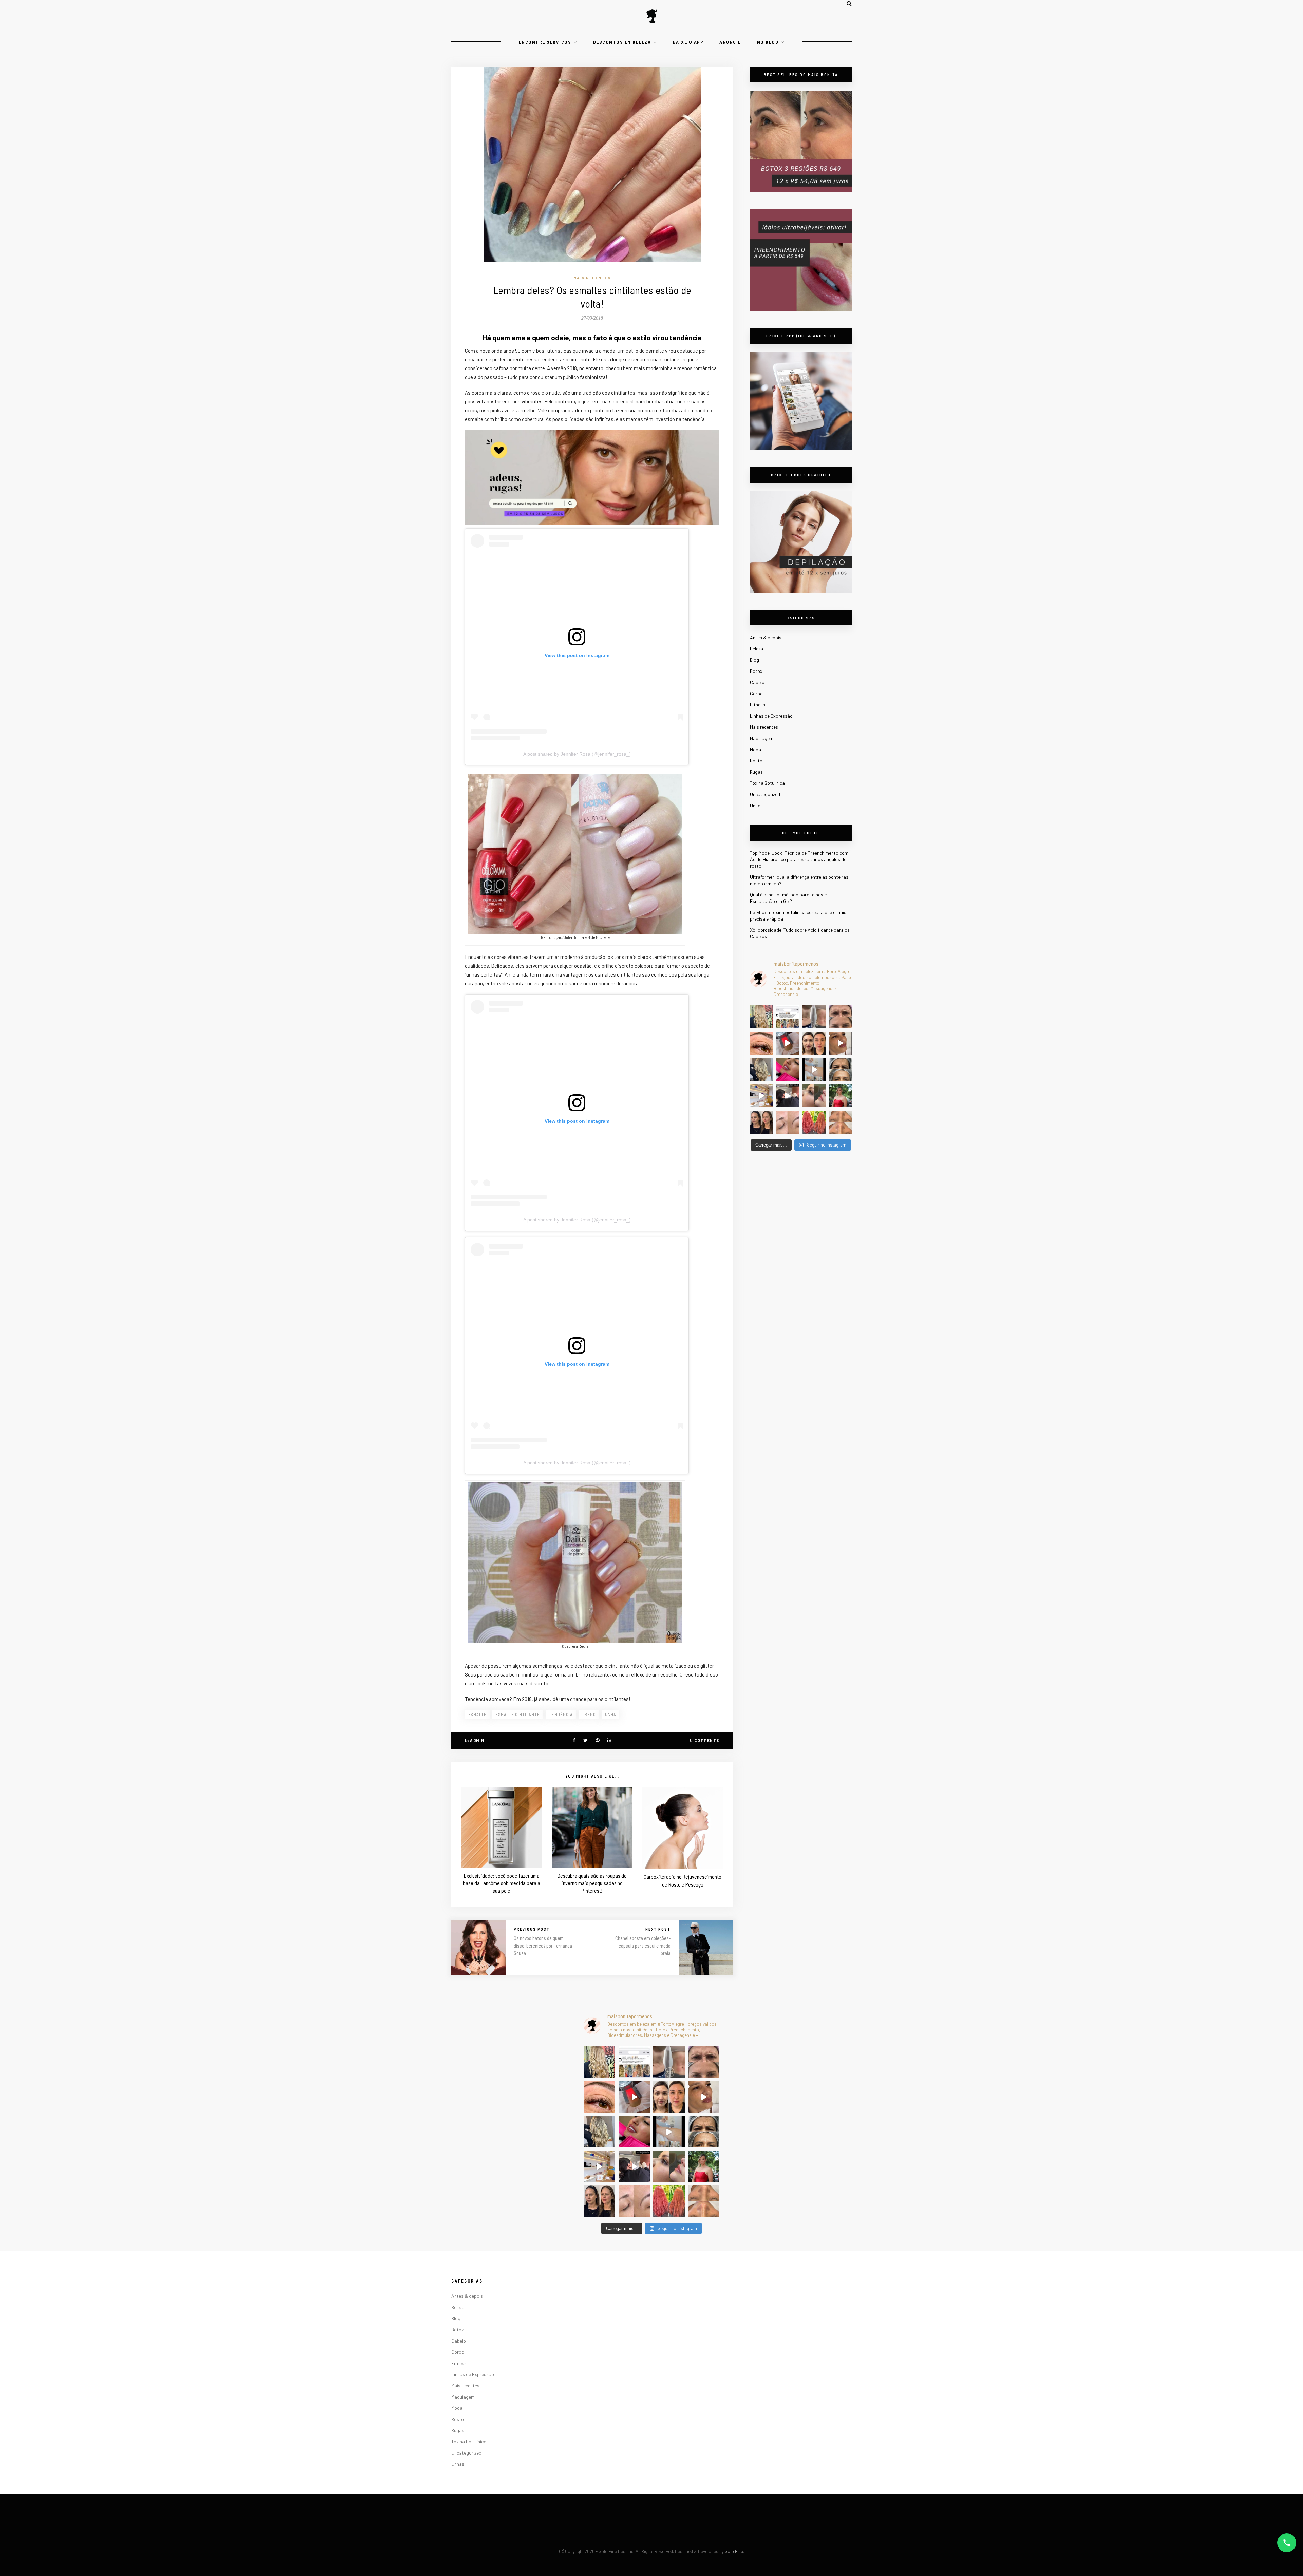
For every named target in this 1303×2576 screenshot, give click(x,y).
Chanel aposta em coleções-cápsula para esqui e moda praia (643, 1946)
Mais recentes (592, 278)
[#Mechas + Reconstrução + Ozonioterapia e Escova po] (761, 1069)
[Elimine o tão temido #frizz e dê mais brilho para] (814, 1122)
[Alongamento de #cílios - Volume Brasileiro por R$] (761, 1043)
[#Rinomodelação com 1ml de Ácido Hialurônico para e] (814, 1096)
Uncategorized (765, 794)
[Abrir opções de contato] (1287, 2543)
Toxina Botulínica (767, 783)
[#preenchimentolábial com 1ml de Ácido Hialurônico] (788, 1069)
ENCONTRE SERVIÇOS (545, 42)
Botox (756, 671)
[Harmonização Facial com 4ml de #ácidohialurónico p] (841, 1043)
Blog (754, 660)
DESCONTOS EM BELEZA (622, 42)
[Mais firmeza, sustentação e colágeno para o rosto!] (814, 1043)
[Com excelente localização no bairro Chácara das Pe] (761, 1096)
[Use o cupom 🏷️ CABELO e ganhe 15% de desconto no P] (788, 1017)
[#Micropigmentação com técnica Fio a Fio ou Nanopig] (788, 1122)
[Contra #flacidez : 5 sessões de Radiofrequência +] (814, 1017)
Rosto (756, 761)
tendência (561, 1714)
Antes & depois (766, 637)
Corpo (756, 693)
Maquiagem (762, 738)
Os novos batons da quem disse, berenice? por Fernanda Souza (543, 1946)
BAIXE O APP (688, 42)
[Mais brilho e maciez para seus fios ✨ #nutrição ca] (761, 1017)
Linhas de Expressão (771, 716)
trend (589, 1714)
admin (477, 1740)
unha (611, 1714)
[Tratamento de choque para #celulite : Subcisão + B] (788, 1096)
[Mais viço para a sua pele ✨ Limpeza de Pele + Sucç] (841, 1122)
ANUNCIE (730, 42)
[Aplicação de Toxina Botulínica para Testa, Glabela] (841, 1069)
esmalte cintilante (518, 1714)
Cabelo (757, 682)
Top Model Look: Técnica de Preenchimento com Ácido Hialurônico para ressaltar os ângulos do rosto (799, 859)
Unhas (756, 805)
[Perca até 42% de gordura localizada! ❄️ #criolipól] (788, 1043)
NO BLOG (768, 42)
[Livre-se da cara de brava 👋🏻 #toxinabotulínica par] (841, 1017)
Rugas (756, 772)
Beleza (757, 649)
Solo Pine (734, 2551)
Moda (756, 749)
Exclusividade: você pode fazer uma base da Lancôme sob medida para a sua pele (502, 1883)
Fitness (758, 705)
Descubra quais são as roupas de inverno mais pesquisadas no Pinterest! (592, 1883)
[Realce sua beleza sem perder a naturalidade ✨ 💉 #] (761, 1122)
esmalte (477, 1714)
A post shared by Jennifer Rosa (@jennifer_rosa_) (577, 754)
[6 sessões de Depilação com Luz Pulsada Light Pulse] (814, 1069)
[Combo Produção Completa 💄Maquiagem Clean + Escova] (841, 1096)
